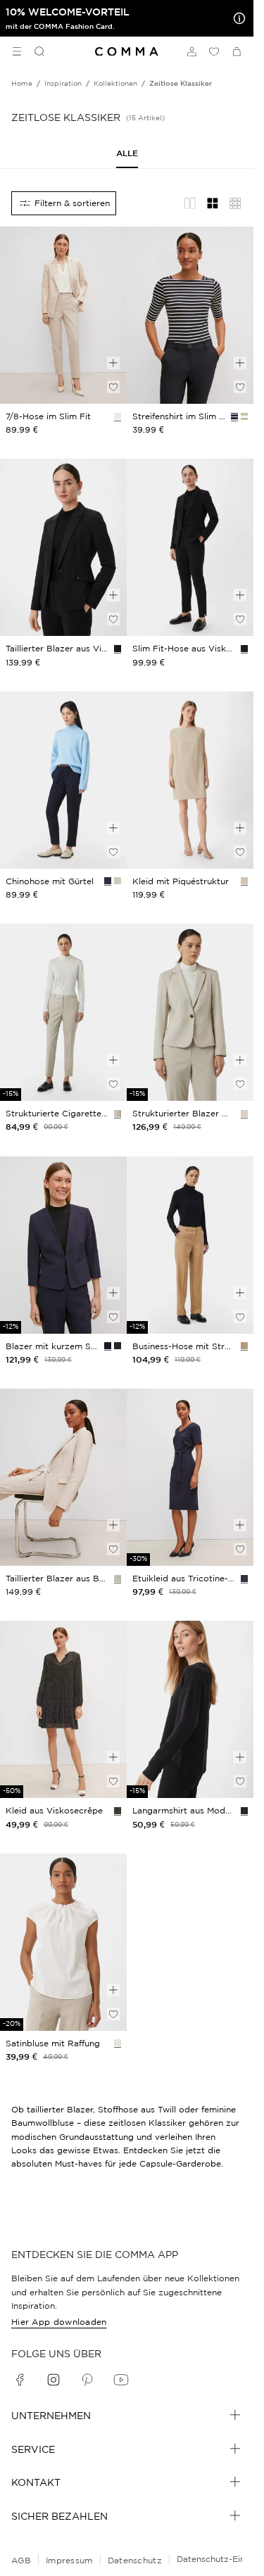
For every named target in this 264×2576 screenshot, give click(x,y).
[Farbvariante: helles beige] (244, 881)
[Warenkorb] (237, 51)
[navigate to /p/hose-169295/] (63, 1012)
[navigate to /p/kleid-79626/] (190, 780)
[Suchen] (34, 51)
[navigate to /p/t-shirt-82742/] (190, 315)
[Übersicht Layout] (235, 203)
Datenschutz (135, 2560)
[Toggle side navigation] (17, 51)
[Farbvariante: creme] (118, 2043)
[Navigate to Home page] (127, 52)
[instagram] (54, 2380)
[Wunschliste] (214, 51)
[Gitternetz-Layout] (213, 203)
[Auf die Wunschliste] (113, 387)
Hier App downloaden (59, 2322)
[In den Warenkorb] (113, 363)
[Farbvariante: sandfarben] (118, 1114)
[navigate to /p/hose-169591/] (190, 1245)
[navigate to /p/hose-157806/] (190, 547)
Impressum (69, 2560)
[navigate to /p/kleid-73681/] (63, 1709)
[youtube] (121, 2380)
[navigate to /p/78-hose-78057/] (63, 315)
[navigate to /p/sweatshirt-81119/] (190, 1709)
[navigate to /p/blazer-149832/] (63, 547)
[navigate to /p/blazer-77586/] (63, 1245)
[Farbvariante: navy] (234, 416)
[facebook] (20, 2380)
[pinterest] (87, 2380)
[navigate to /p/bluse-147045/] (63, 1942)
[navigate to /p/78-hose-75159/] (63, 780)
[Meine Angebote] (237, 18)
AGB (21, 2560)
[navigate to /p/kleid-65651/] (190, 1477)
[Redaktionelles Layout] (190, 203)
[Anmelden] (191, 51)
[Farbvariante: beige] (118, 416)
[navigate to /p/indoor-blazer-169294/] (190, 1012)
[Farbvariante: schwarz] (118, 649)
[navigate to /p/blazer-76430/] (63, 1477)
